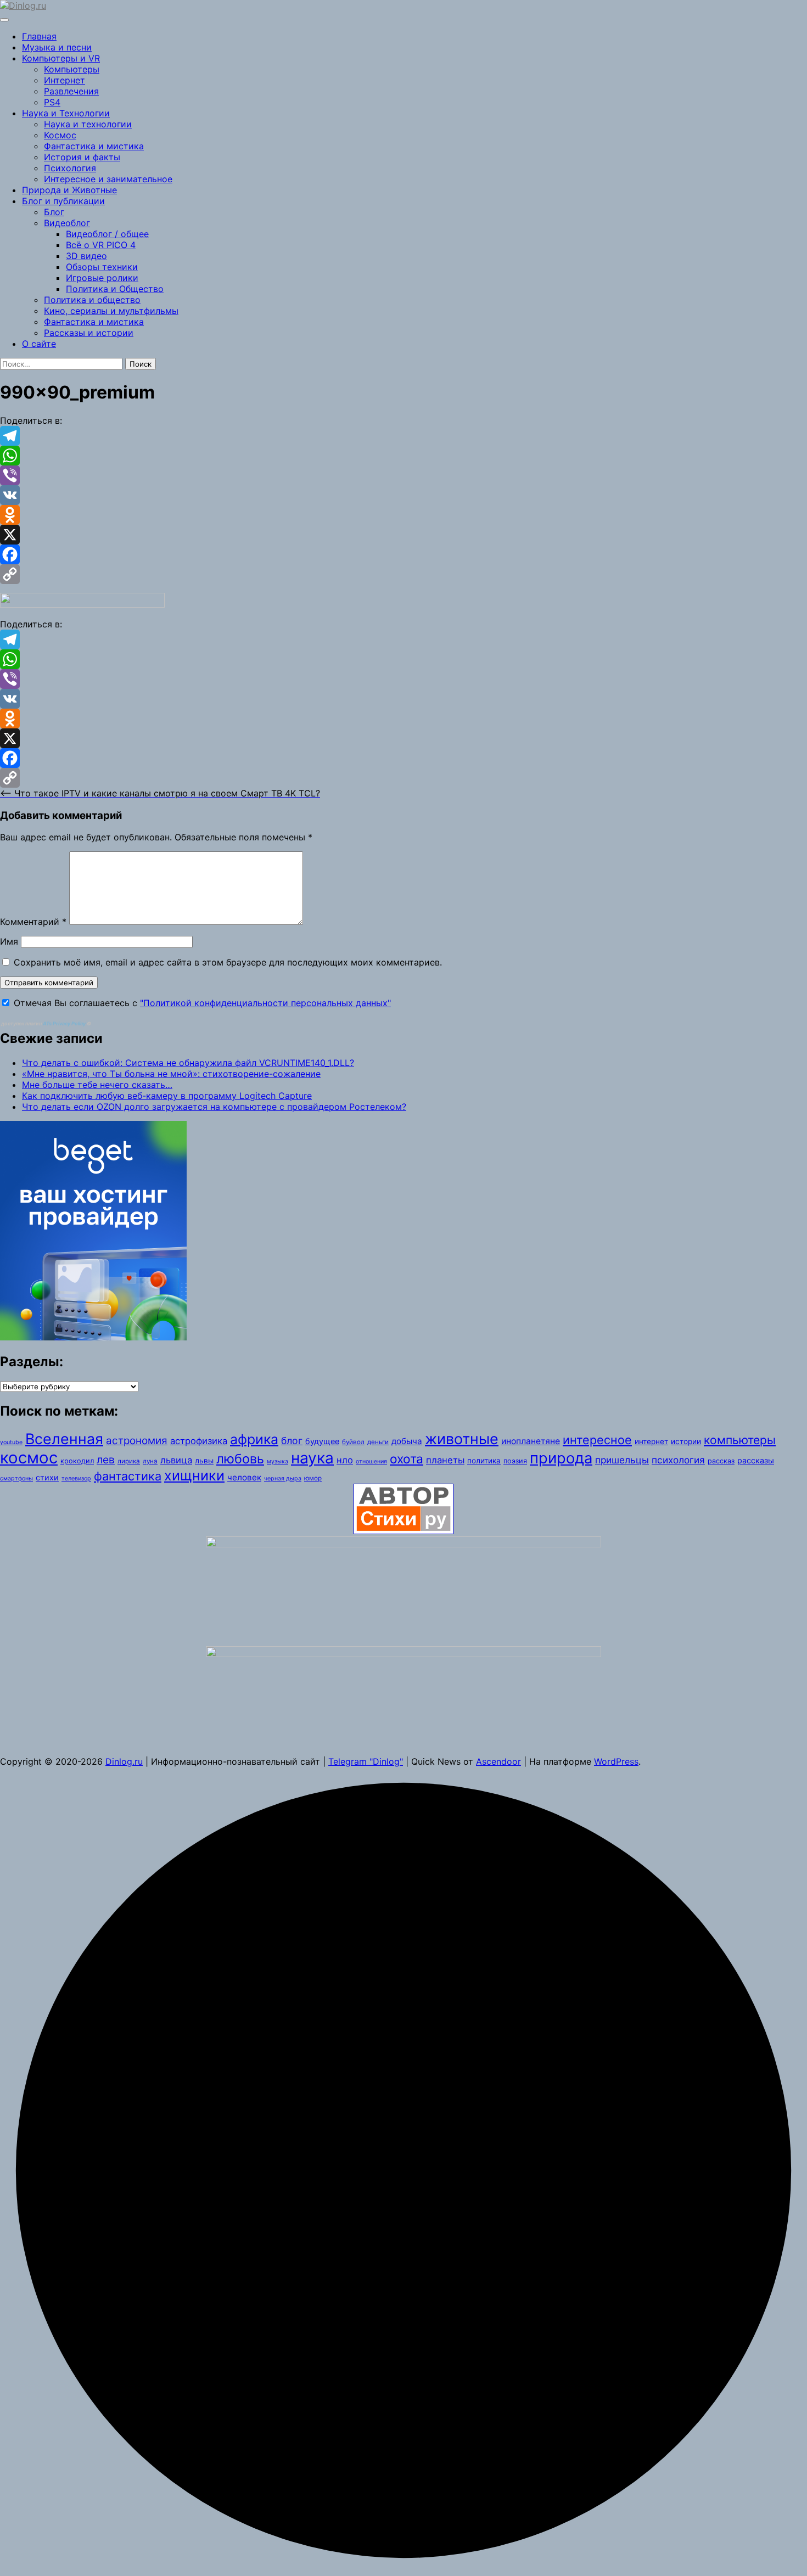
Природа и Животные (69, 190)
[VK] (403, 495)
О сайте (39, 344)
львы (204, 1461)
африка (254, 1439)
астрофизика (199, 1441)
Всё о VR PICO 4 (101, 245)
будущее (322, 1441)
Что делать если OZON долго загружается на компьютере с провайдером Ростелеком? (214, 1107)
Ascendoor (498, 1761)
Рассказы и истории (89, 333)
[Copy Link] (403, 574)
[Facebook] (403, 554)
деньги (378, 1442)
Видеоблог (67, 223)
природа (561, 1458)
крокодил (77, 1461)
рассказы (756, 1460)
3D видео (86, 256)
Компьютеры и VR (61, 58)
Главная (39, 36)
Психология (70, 168)
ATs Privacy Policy (65, 1023)
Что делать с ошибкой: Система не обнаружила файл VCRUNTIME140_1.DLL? (188, 1063)
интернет (651, 1441)
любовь (240, 1459)
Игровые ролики (102, 278)
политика (484, 1461)
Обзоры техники (102, 267)
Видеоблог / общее (107, 234)
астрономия (137, 1441)
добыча (407, 1441)
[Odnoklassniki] (403, 515)
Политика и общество (92, 300)
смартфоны (16, 1478)
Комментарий (33, 922)
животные (462, 1439)
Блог (54, 212)
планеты (445, 1460)
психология (678, 1460)
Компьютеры (72, 69)
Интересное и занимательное (108, 179)
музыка (278, 1461)
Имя (9, 941)
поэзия (515, 1461)
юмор (313, 1478)
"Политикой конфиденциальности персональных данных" (265, 1003)
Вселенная (64, 1439)
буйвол (353, 1442)
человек (244, 1477)
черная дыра (283, 1478)
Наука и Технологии (66, 113)
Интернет (65, 80)
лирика (129, 1461)
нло (345, 1460)
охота (407, 1459)
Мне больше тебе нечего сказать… (97, 1085)
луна (150, 1461)
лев (106, 1460)
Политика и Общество (115, 289)
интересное (597, 1440)
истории (686, 1441)
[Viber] (403, 475)
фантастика (128, 1476)
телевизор (76, 1478)
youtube (11, 1442)
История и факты (82, 157)
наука (312, 1458)
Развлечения (71, 91)
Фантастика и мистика (94, 146)
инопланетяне (531, 1441)
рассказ (721, 1461)
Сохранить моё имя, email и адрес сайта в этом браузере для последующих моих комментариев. (228, 962)
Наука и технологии (88, 124)
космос (29, 1458)
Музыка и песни (57, 47)
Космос (60, 135)
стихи (47, 1477)
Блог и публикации (63, 201)
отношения (371, 1461)
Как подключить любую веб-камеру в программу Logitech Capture (167, 1096)
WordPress (616, 1761)
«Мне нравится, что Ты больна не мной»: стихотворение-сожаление (171, 1074)
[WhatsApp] (403, 456)
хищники (194, 1475)
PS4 (52, 102)
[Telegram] (403, 436)
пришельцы (622, 1460)
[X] (403, 535)
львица (176, 1460)
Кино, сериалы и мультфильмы (111, 311)
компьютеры (740, 1440)
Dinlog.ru (124, 1761)
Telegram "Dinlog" (366, 1761)
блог (292, 1441)
